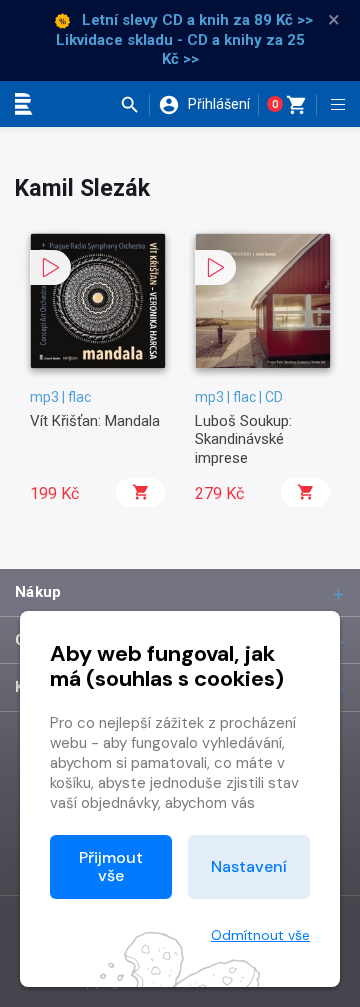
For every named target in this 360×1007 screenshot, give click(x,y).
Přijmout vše (111, 866)
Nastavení (249, 866)
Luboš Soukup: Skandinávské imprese (243, 439)
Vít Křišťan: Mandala (95, 421)
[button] (134, 105)
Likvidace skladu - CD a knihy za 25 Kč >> (180, 50)
